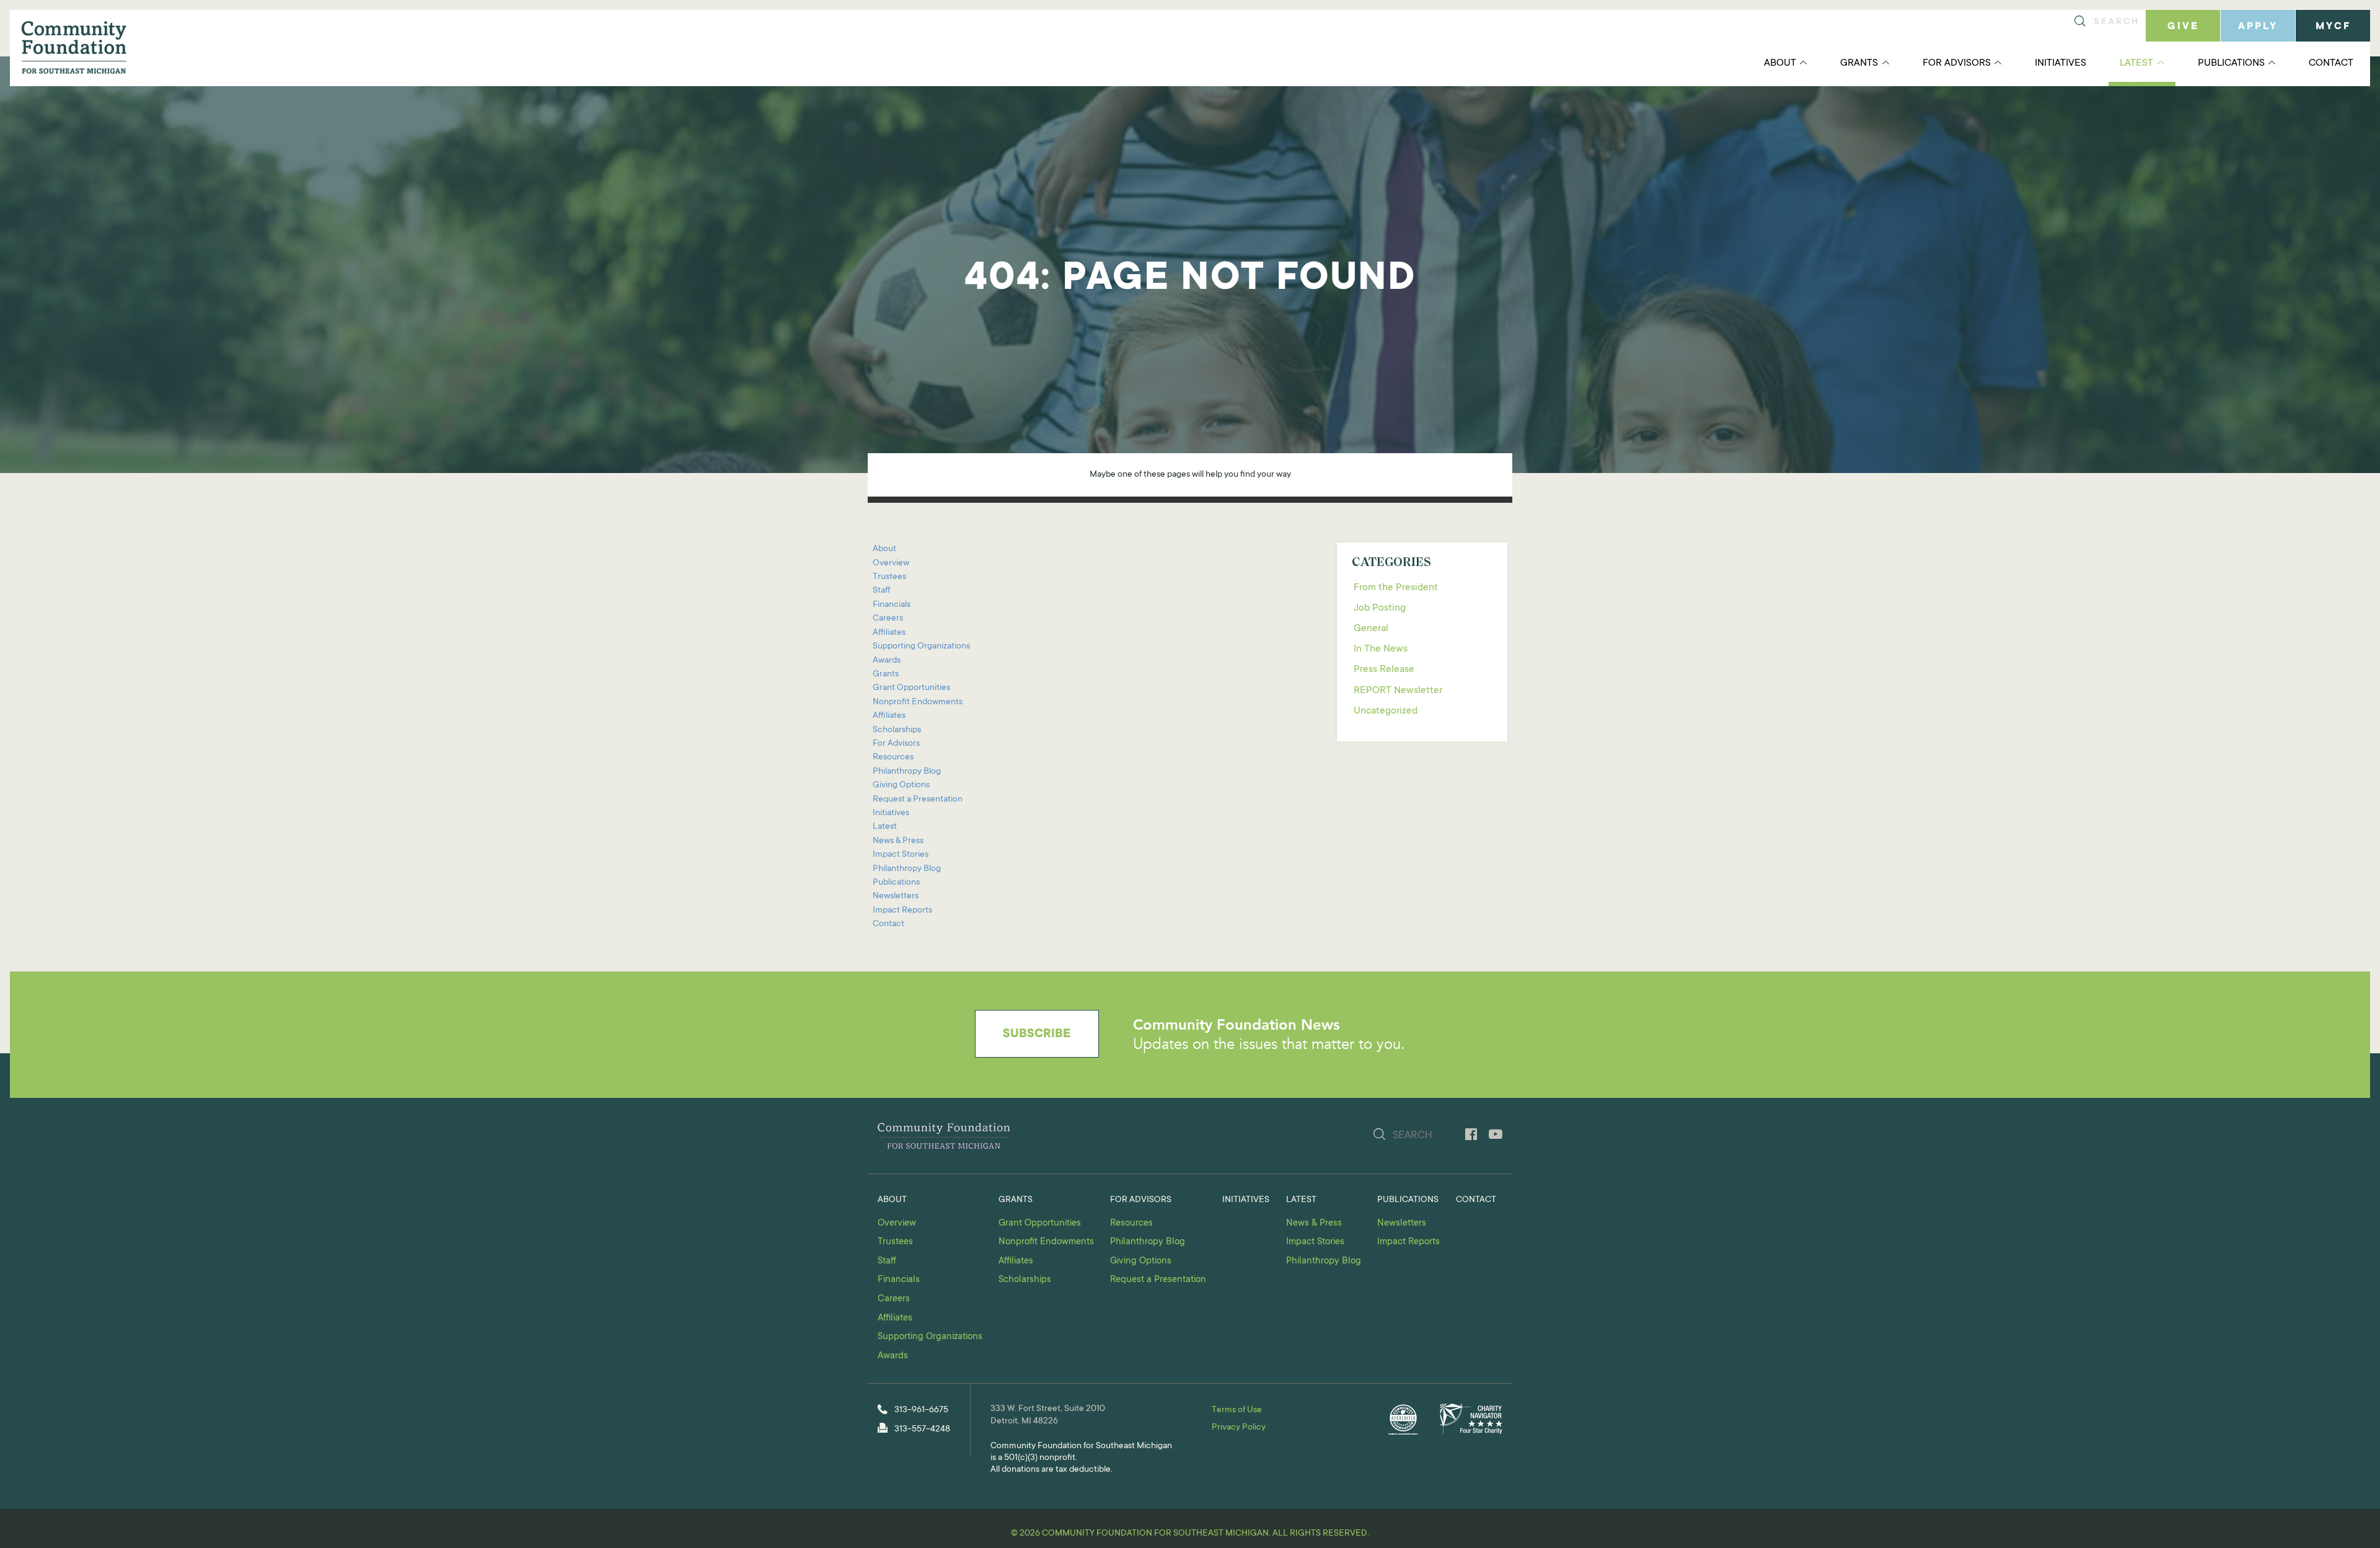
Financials (892, 605)
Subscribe (1037, 1035)
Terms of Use (1237, 1410)
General (1371, 629)
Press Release (1384, 670)
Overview (891, 564)
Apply (2258, 27)
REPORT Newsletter (1398, 691)
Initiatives (2060, 63)
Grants (1859, 63)
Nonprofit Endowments (918, 702)
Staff (881, 591)
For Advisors (1957, 63)
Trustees (889, 577)
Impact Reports (902, 911)
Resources (893, 758)
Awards (887, 661)
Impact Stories (901, 855)
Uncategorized (1386, 711)
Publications (2231, 63)
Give (2183, 27)
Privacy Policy (1239, 1428)
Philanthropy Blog (907, 772)
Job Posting (1380, 608)
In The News (1381, 649)
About (1780, 63)
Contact (2331, 63)
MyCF (2333, 27)
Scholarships (897, 730)
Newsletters (896, 896)
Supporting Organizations (921, 647)
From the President (1396, 588)
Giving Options (901, 785)
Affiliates (889, 633)
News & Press (898, 841)
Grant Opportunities (911, 688)
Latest (2136, 63)
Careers (888, 619)
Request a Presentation (918, 800)
